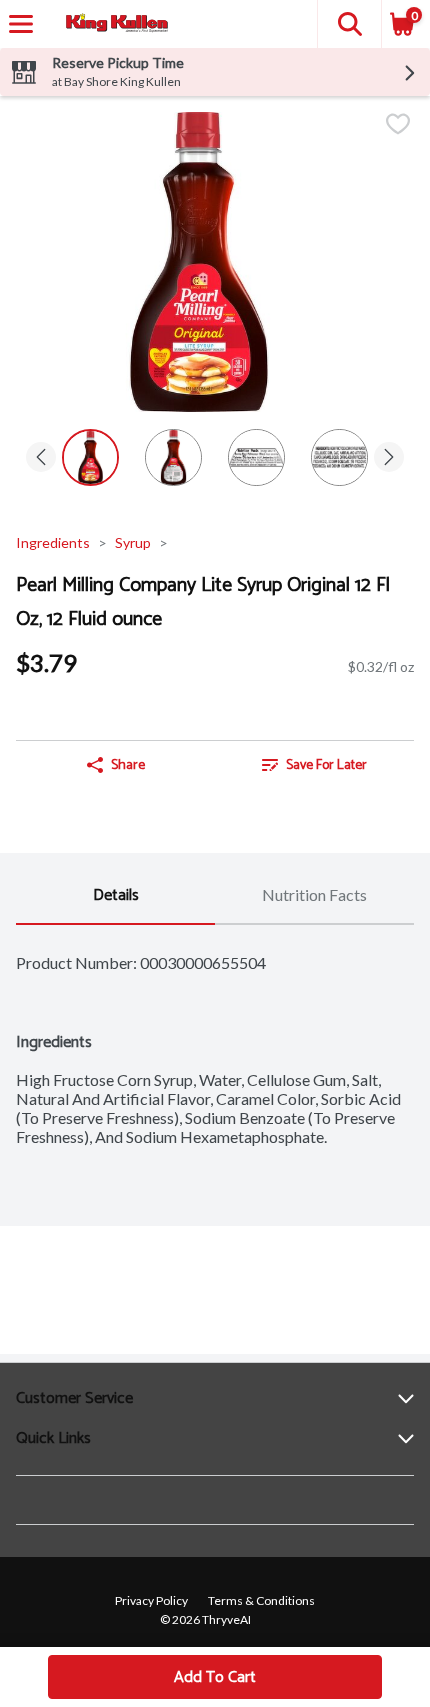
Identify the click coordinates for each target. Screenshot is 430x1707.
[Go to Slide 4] (339, 457)
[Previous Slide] (41, 458)
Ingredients (53, 542)
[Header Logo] (113, 24)
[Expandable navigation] (21, 24)
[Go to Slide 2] (173, 457)
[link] (314, 765)
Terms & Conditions (261, 1600)
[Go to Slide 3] (256, 457)
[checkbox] (398, 125)
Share (128, 765)
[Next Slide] (389, 458)
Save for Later (326, 765)
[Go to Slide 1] (90, 457)
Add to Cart (215, 1677)
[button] (349, 24)
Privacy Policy (151, 1600)
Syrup (133, 542)
